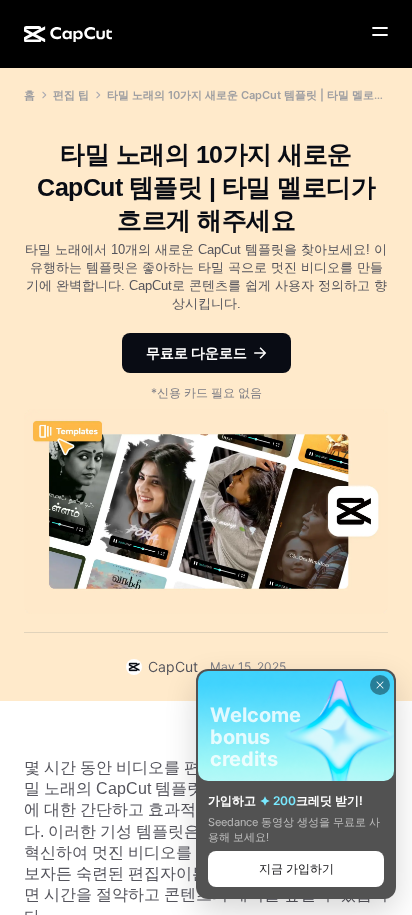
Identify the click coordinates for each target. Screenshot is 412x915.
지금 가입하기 (296, 868)
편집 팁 (71, 95)
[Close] (380, 685)
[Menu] (380, 32)
